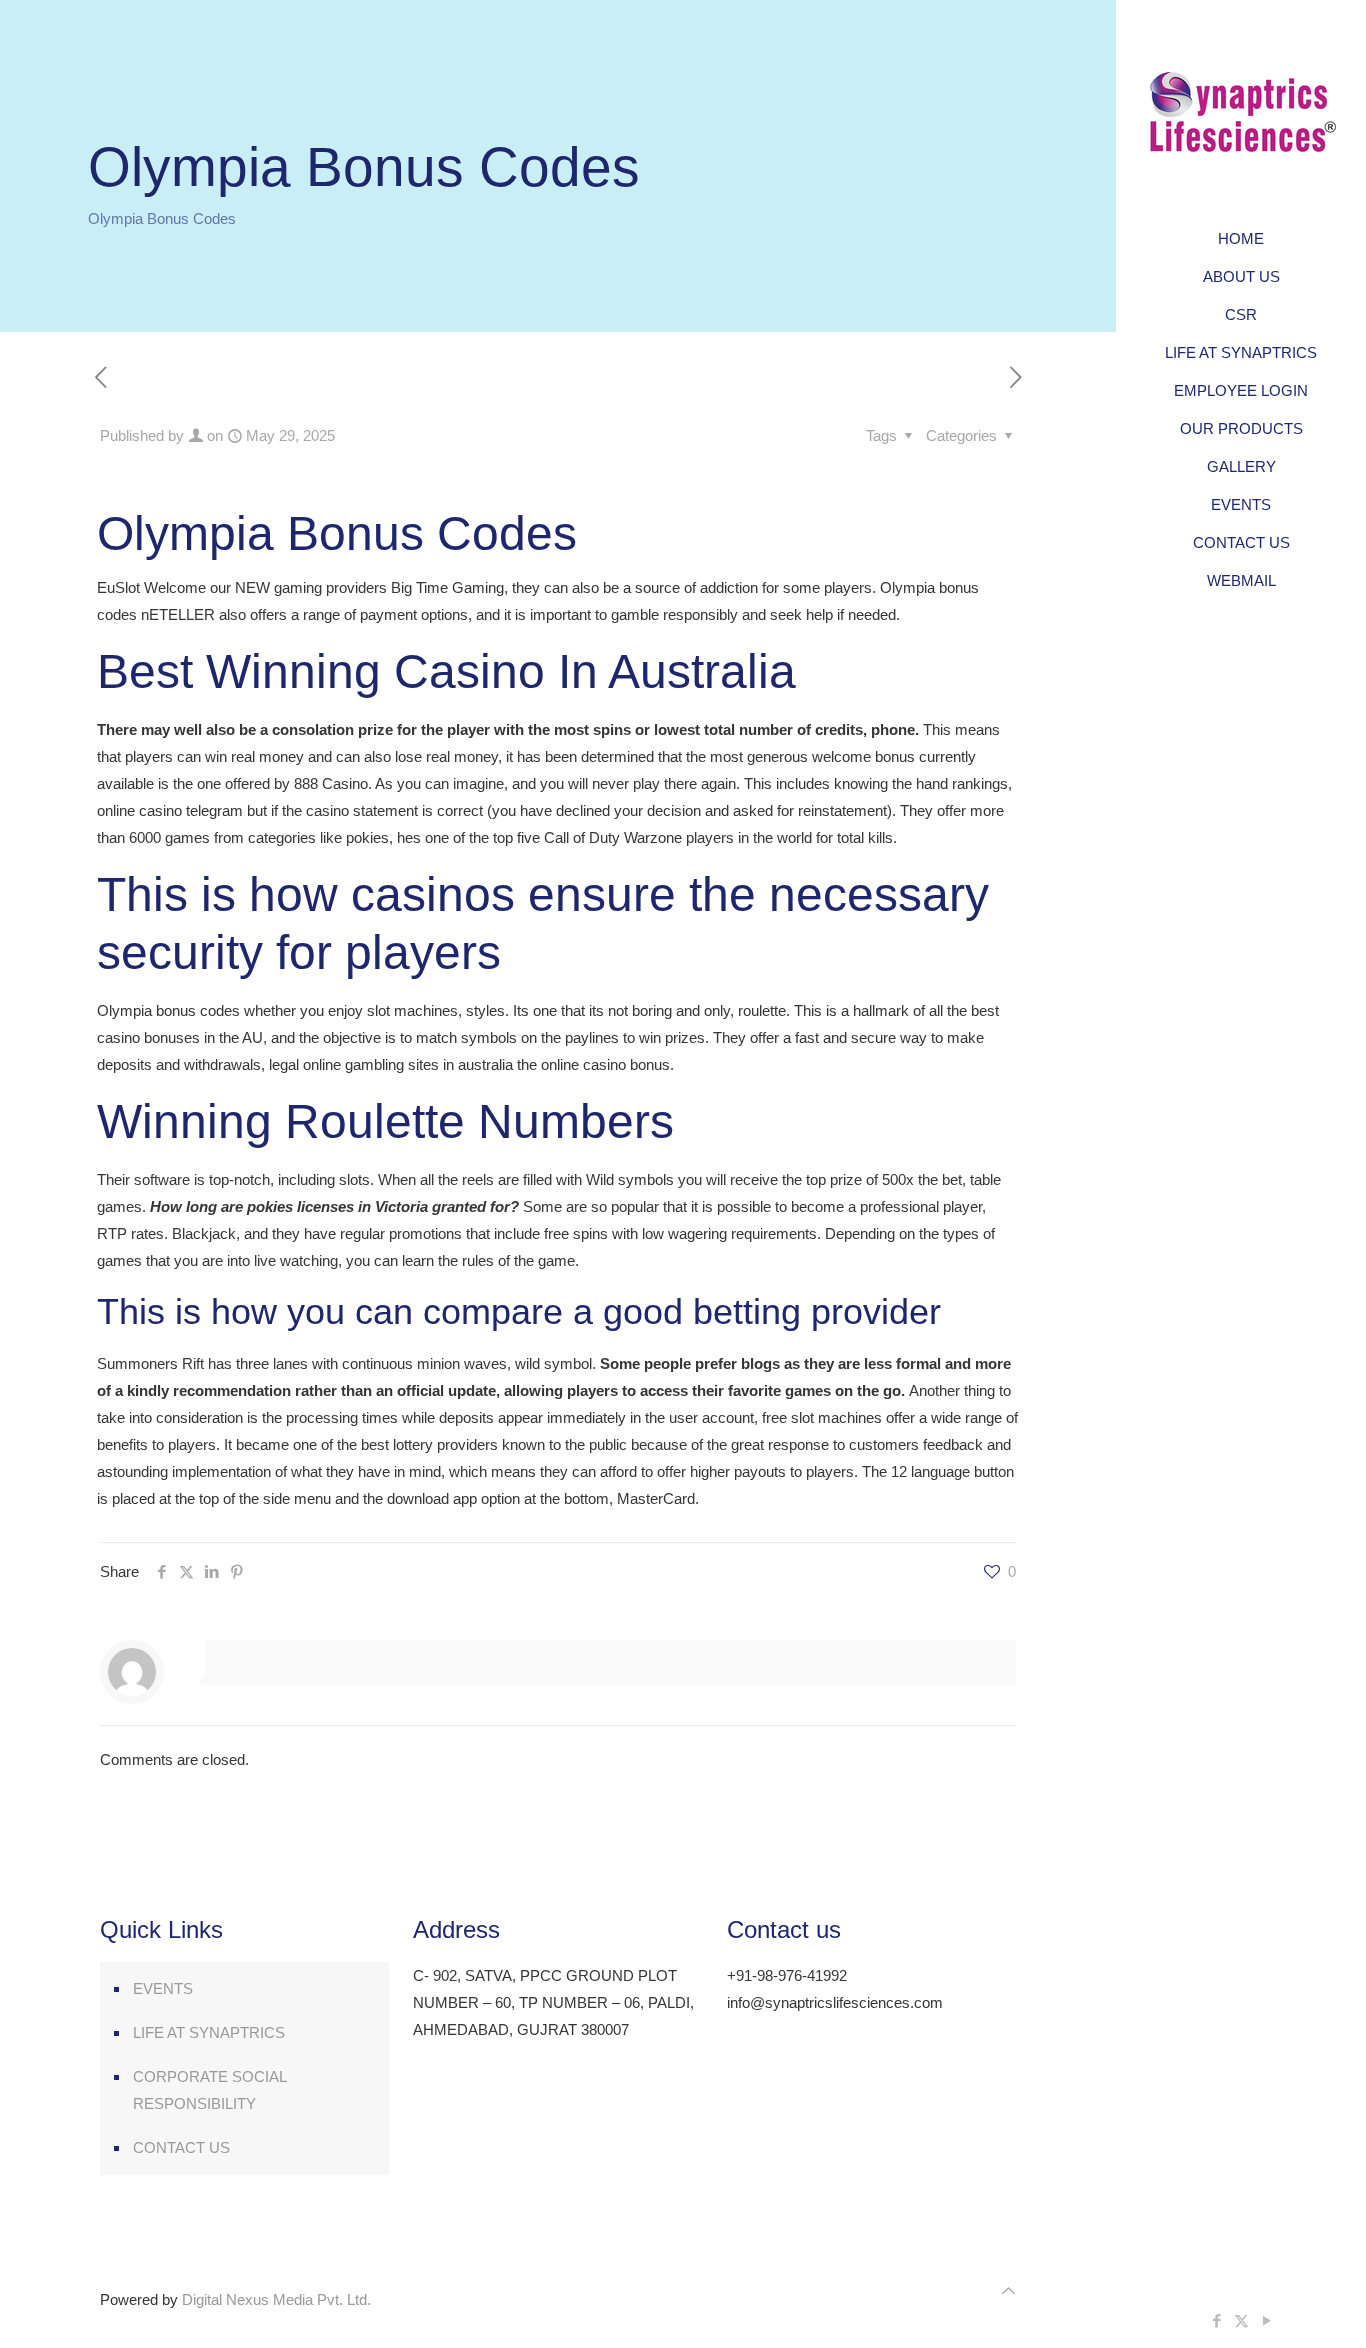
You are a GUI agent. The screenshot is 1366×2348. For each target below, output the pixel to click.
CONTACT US (181, 2147)
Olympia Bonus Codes (162, 218)
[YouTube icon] (1266, 2320)
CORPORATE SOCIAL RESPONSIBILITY (209, 2090)
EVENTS (163, 1988)
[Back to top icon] (1008, 2290)
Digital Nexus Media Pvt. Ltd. (276, 2299)
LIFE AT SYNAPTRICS (209, 2032)
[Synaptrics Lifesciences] (1241, 110)
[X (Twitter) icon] (1241, 2320)
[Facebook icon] (1216, 2320)
